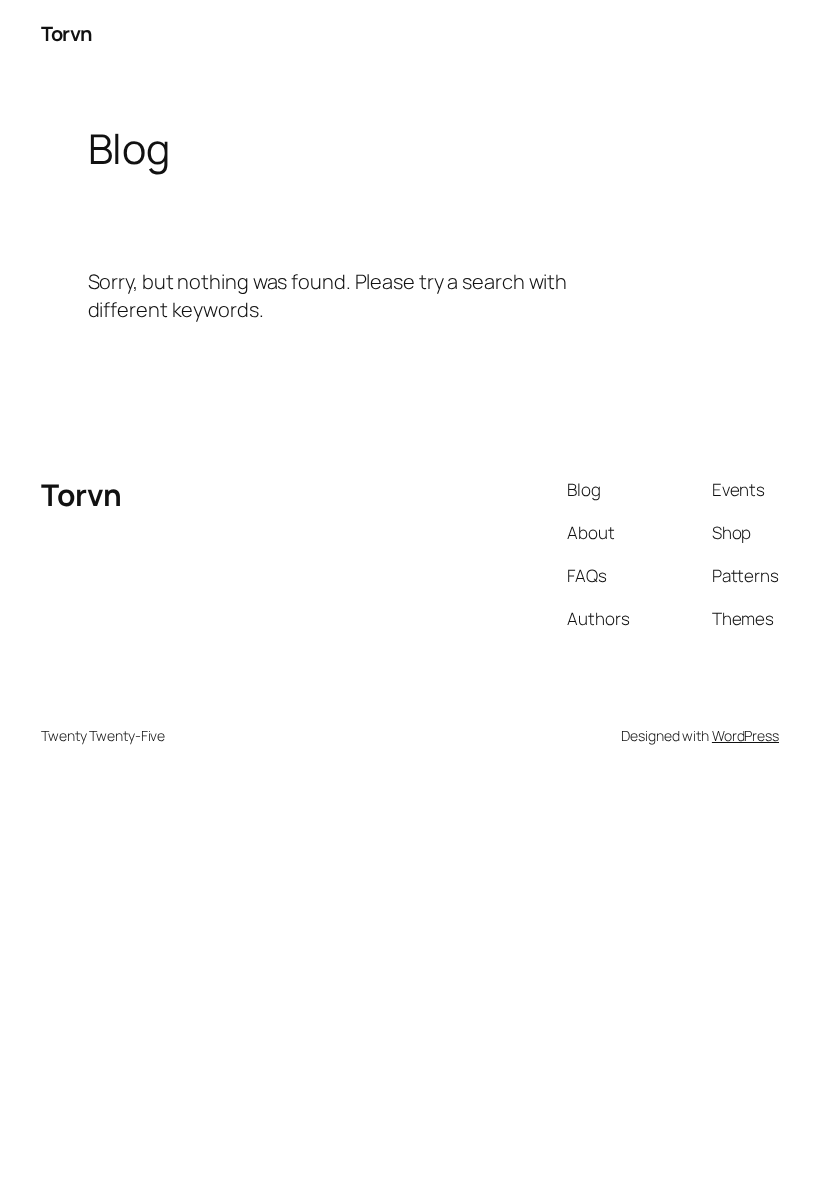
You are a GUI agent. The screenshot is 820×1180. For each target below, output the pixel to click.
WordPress (745, 735)
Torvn (66, 33)
